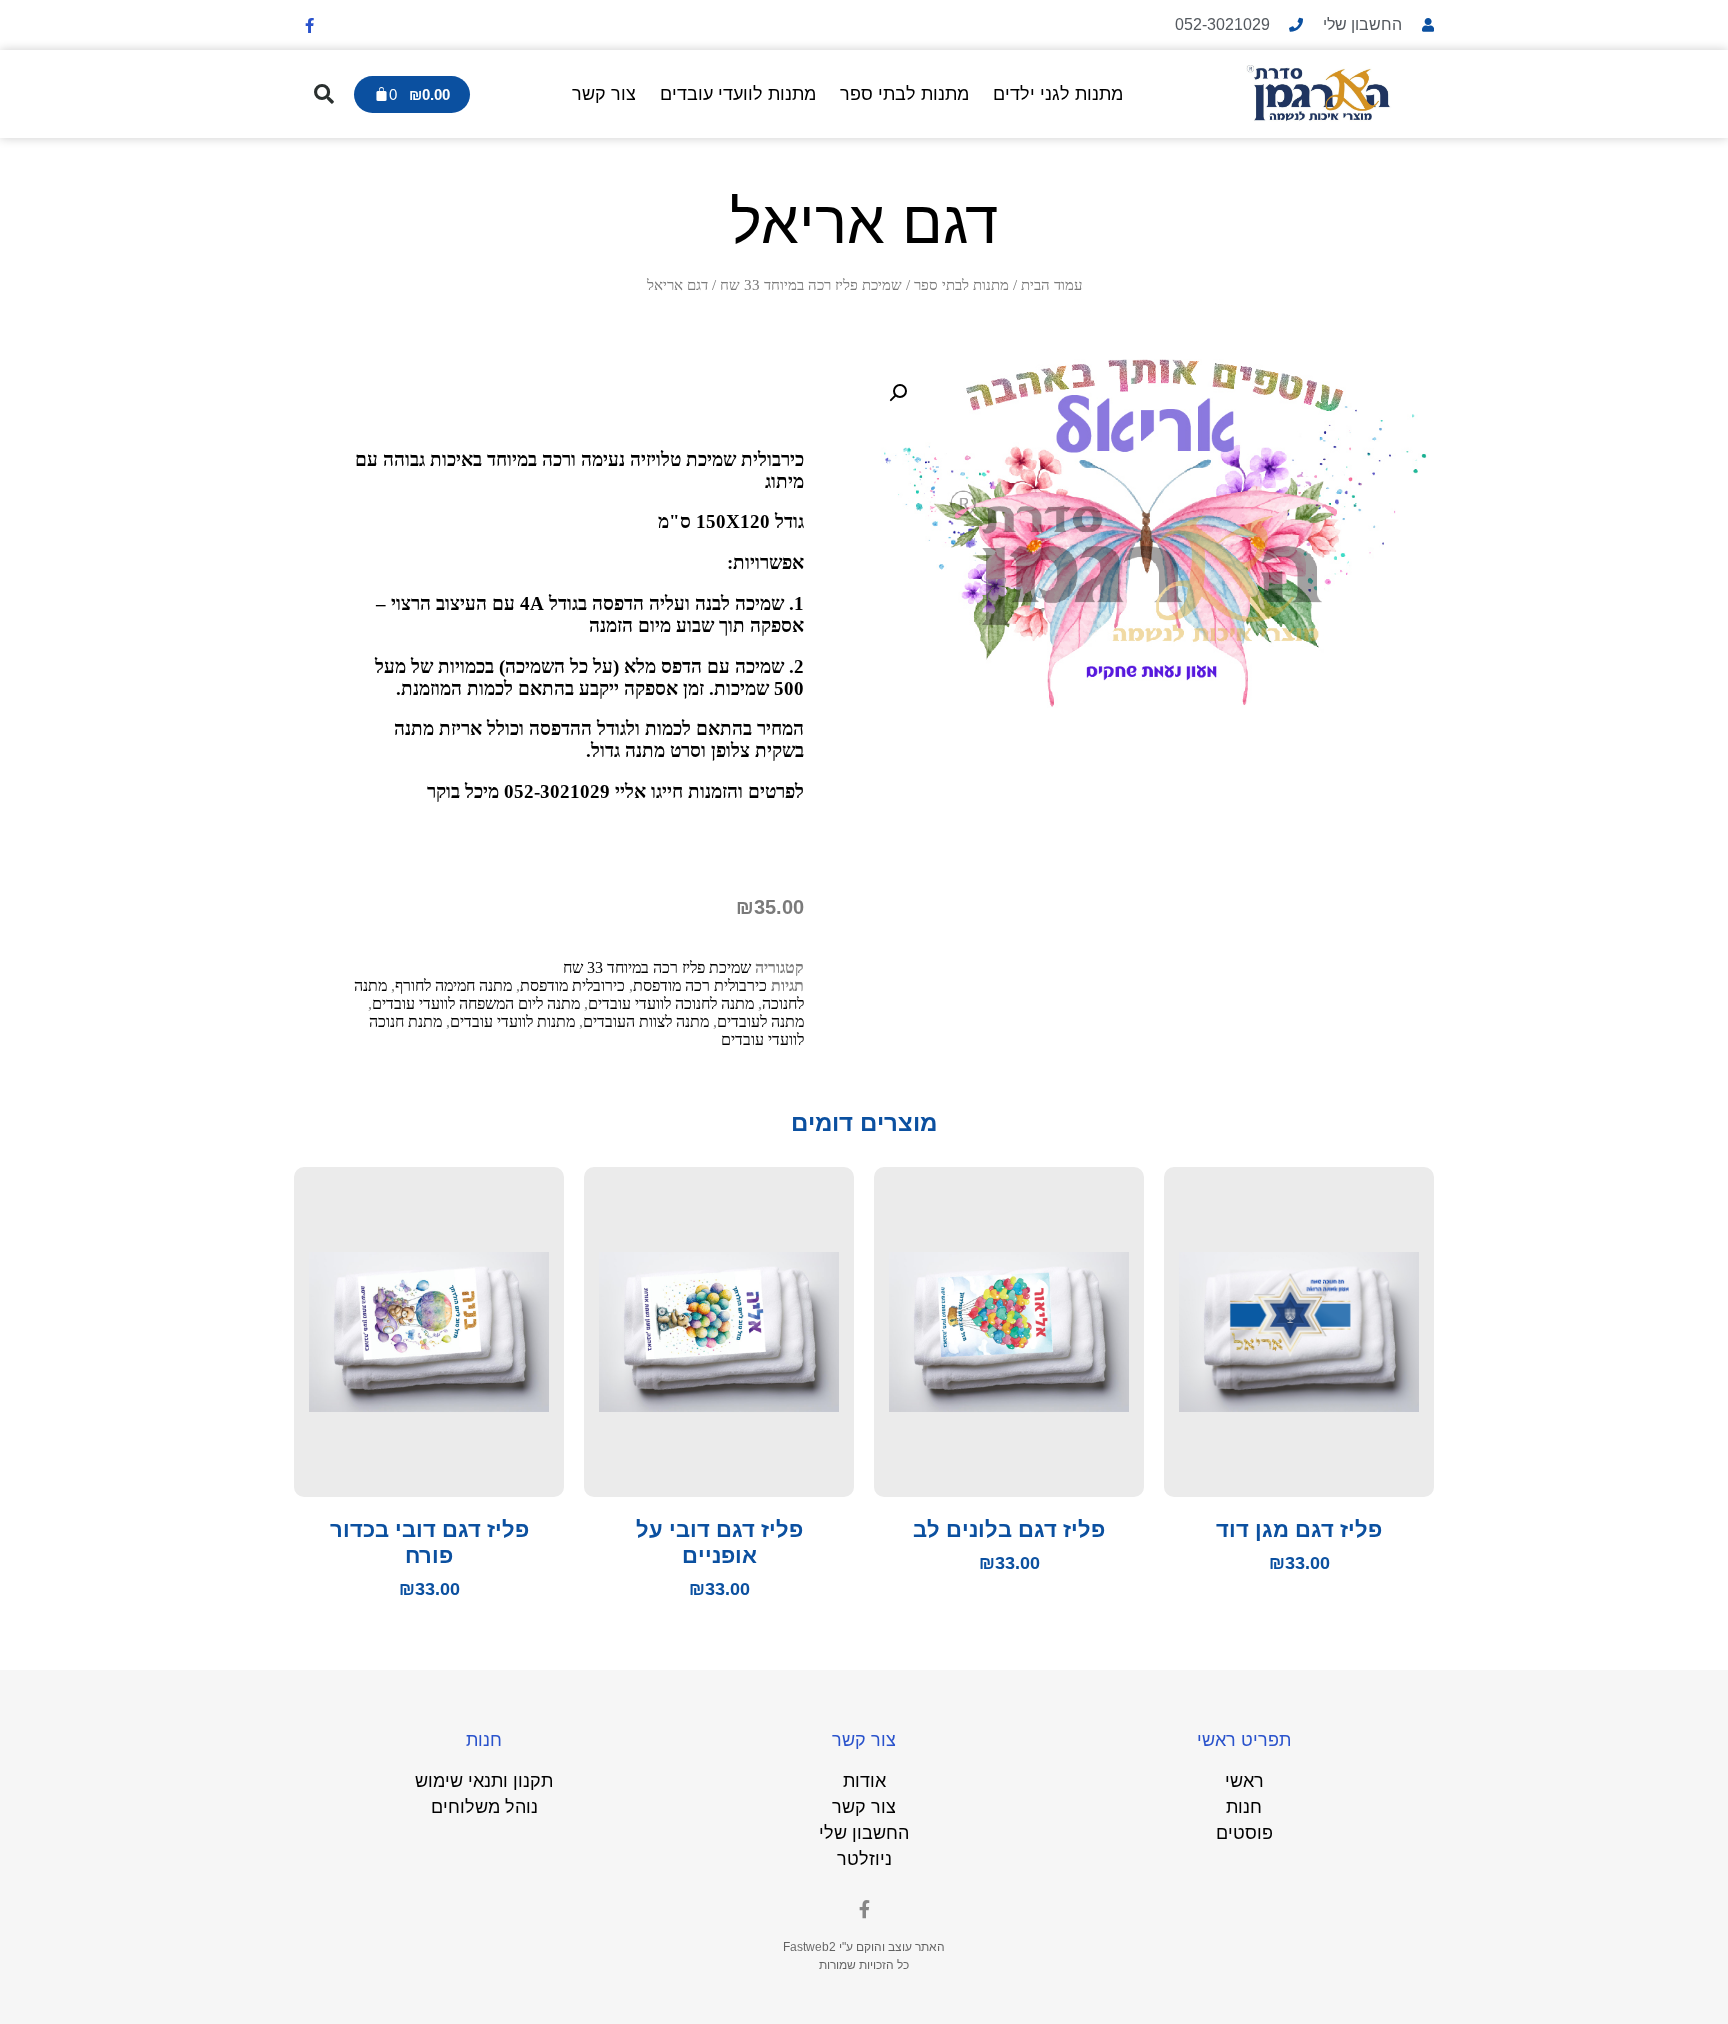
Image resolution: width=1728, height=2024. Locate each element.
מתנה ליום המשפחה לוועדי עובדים (476, 1003)
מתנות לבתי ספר (904, 94)
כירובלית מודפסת (572, 985)
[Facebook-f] (309, 25)
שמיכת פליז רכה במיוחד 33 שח (811, 285)
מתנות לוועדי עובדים (738, 94)
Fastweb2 (809, 1947)
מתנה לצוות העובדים (646, 1021)
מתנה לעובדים (760, 1021)
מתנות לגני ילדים (1058, 94)
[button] (324, 94)
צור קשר (604, 94)
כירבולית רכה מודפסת (700, 985)
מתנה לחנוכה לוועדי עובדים (671, 1003)
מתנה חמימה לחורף (453, 985)
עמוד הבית (1051, 285)
